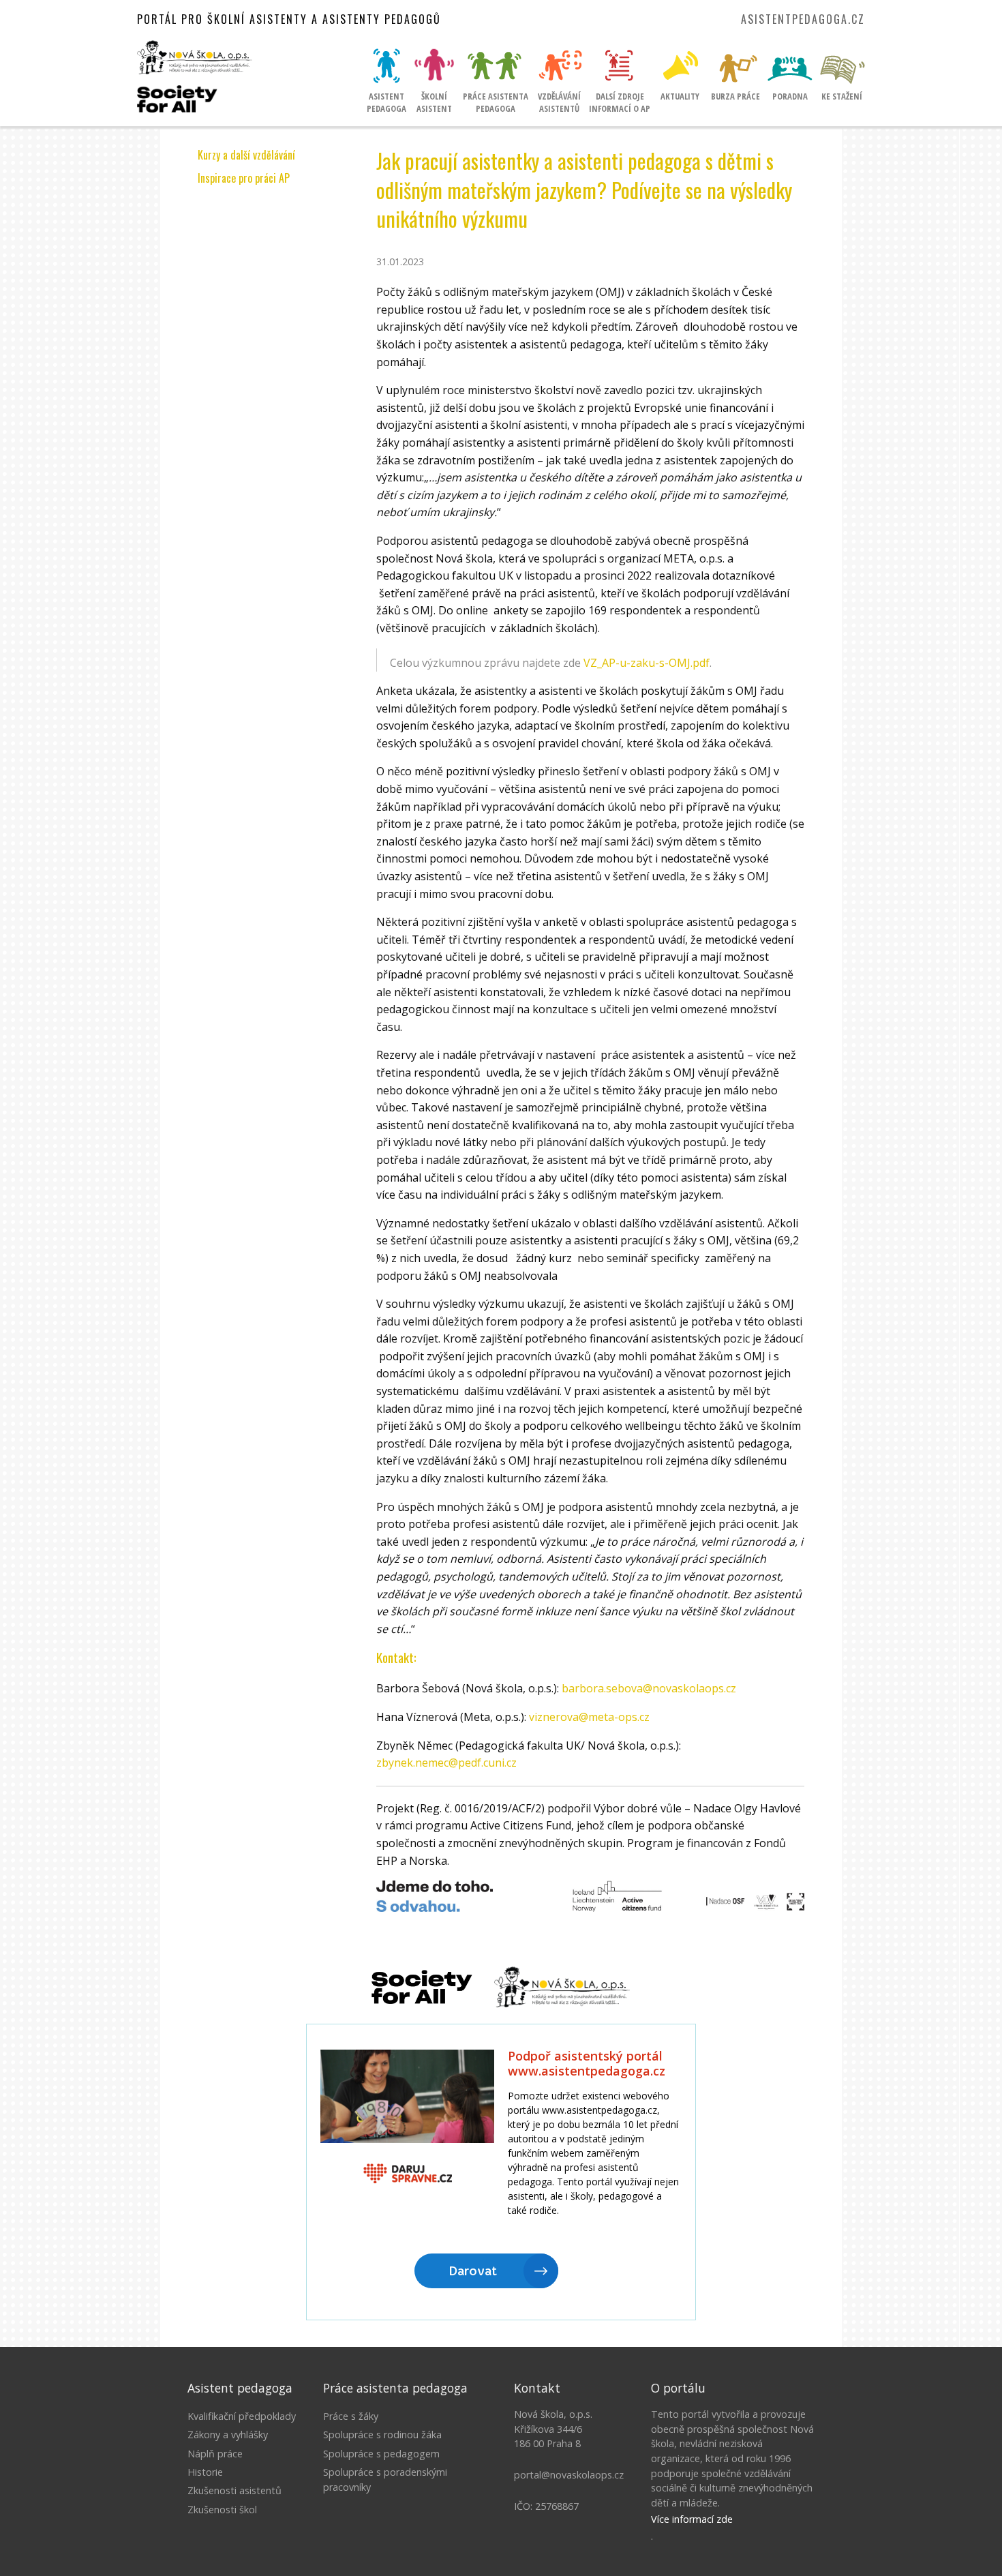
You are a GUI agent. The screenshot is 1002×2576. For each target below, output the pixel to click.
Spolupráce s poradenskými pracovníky (385, 2480)
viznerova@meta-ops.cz (589, 1717)
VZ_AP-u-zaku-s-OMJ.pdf (647, 663)
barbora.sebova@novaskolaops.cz (649, 1688)
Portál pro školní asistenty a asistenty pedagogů (289, 19)
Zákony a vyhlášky (228, 2435)
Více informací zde (692, 2519)
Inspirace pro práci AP (244, 178)
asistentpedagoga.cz (803, 19)
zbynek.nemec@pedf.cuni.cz (446, 1763)
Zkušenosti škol (222, 2510)
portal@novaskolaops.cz (569, 2475)
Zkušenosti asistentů (234, 2490)
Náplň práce (215, 2454)
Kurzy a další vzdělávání (246, 155)
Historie (205, 2472)
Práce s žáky (351, 2416)
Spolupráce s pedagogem (381, 2454)
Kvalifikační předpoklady (242, 2416)
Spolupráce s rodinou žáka (382, 2435)
